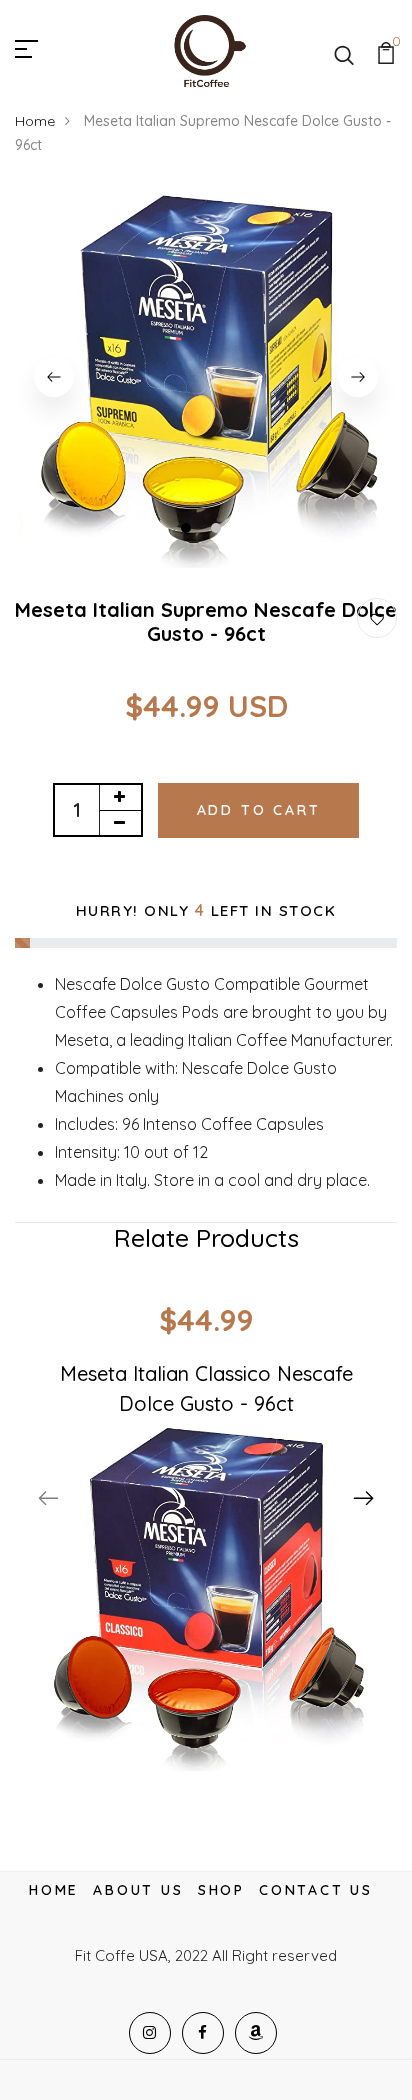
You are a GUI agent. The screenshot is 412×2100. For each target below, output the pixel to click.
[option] (206, 377)
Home (35, 121)
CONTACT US (316, 1890)
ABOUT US (138, 1890)
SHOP (221, 1890)
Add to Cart (259, 810)
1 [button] (188, 530)
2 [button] (218, 530)
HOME (54, 1890)
